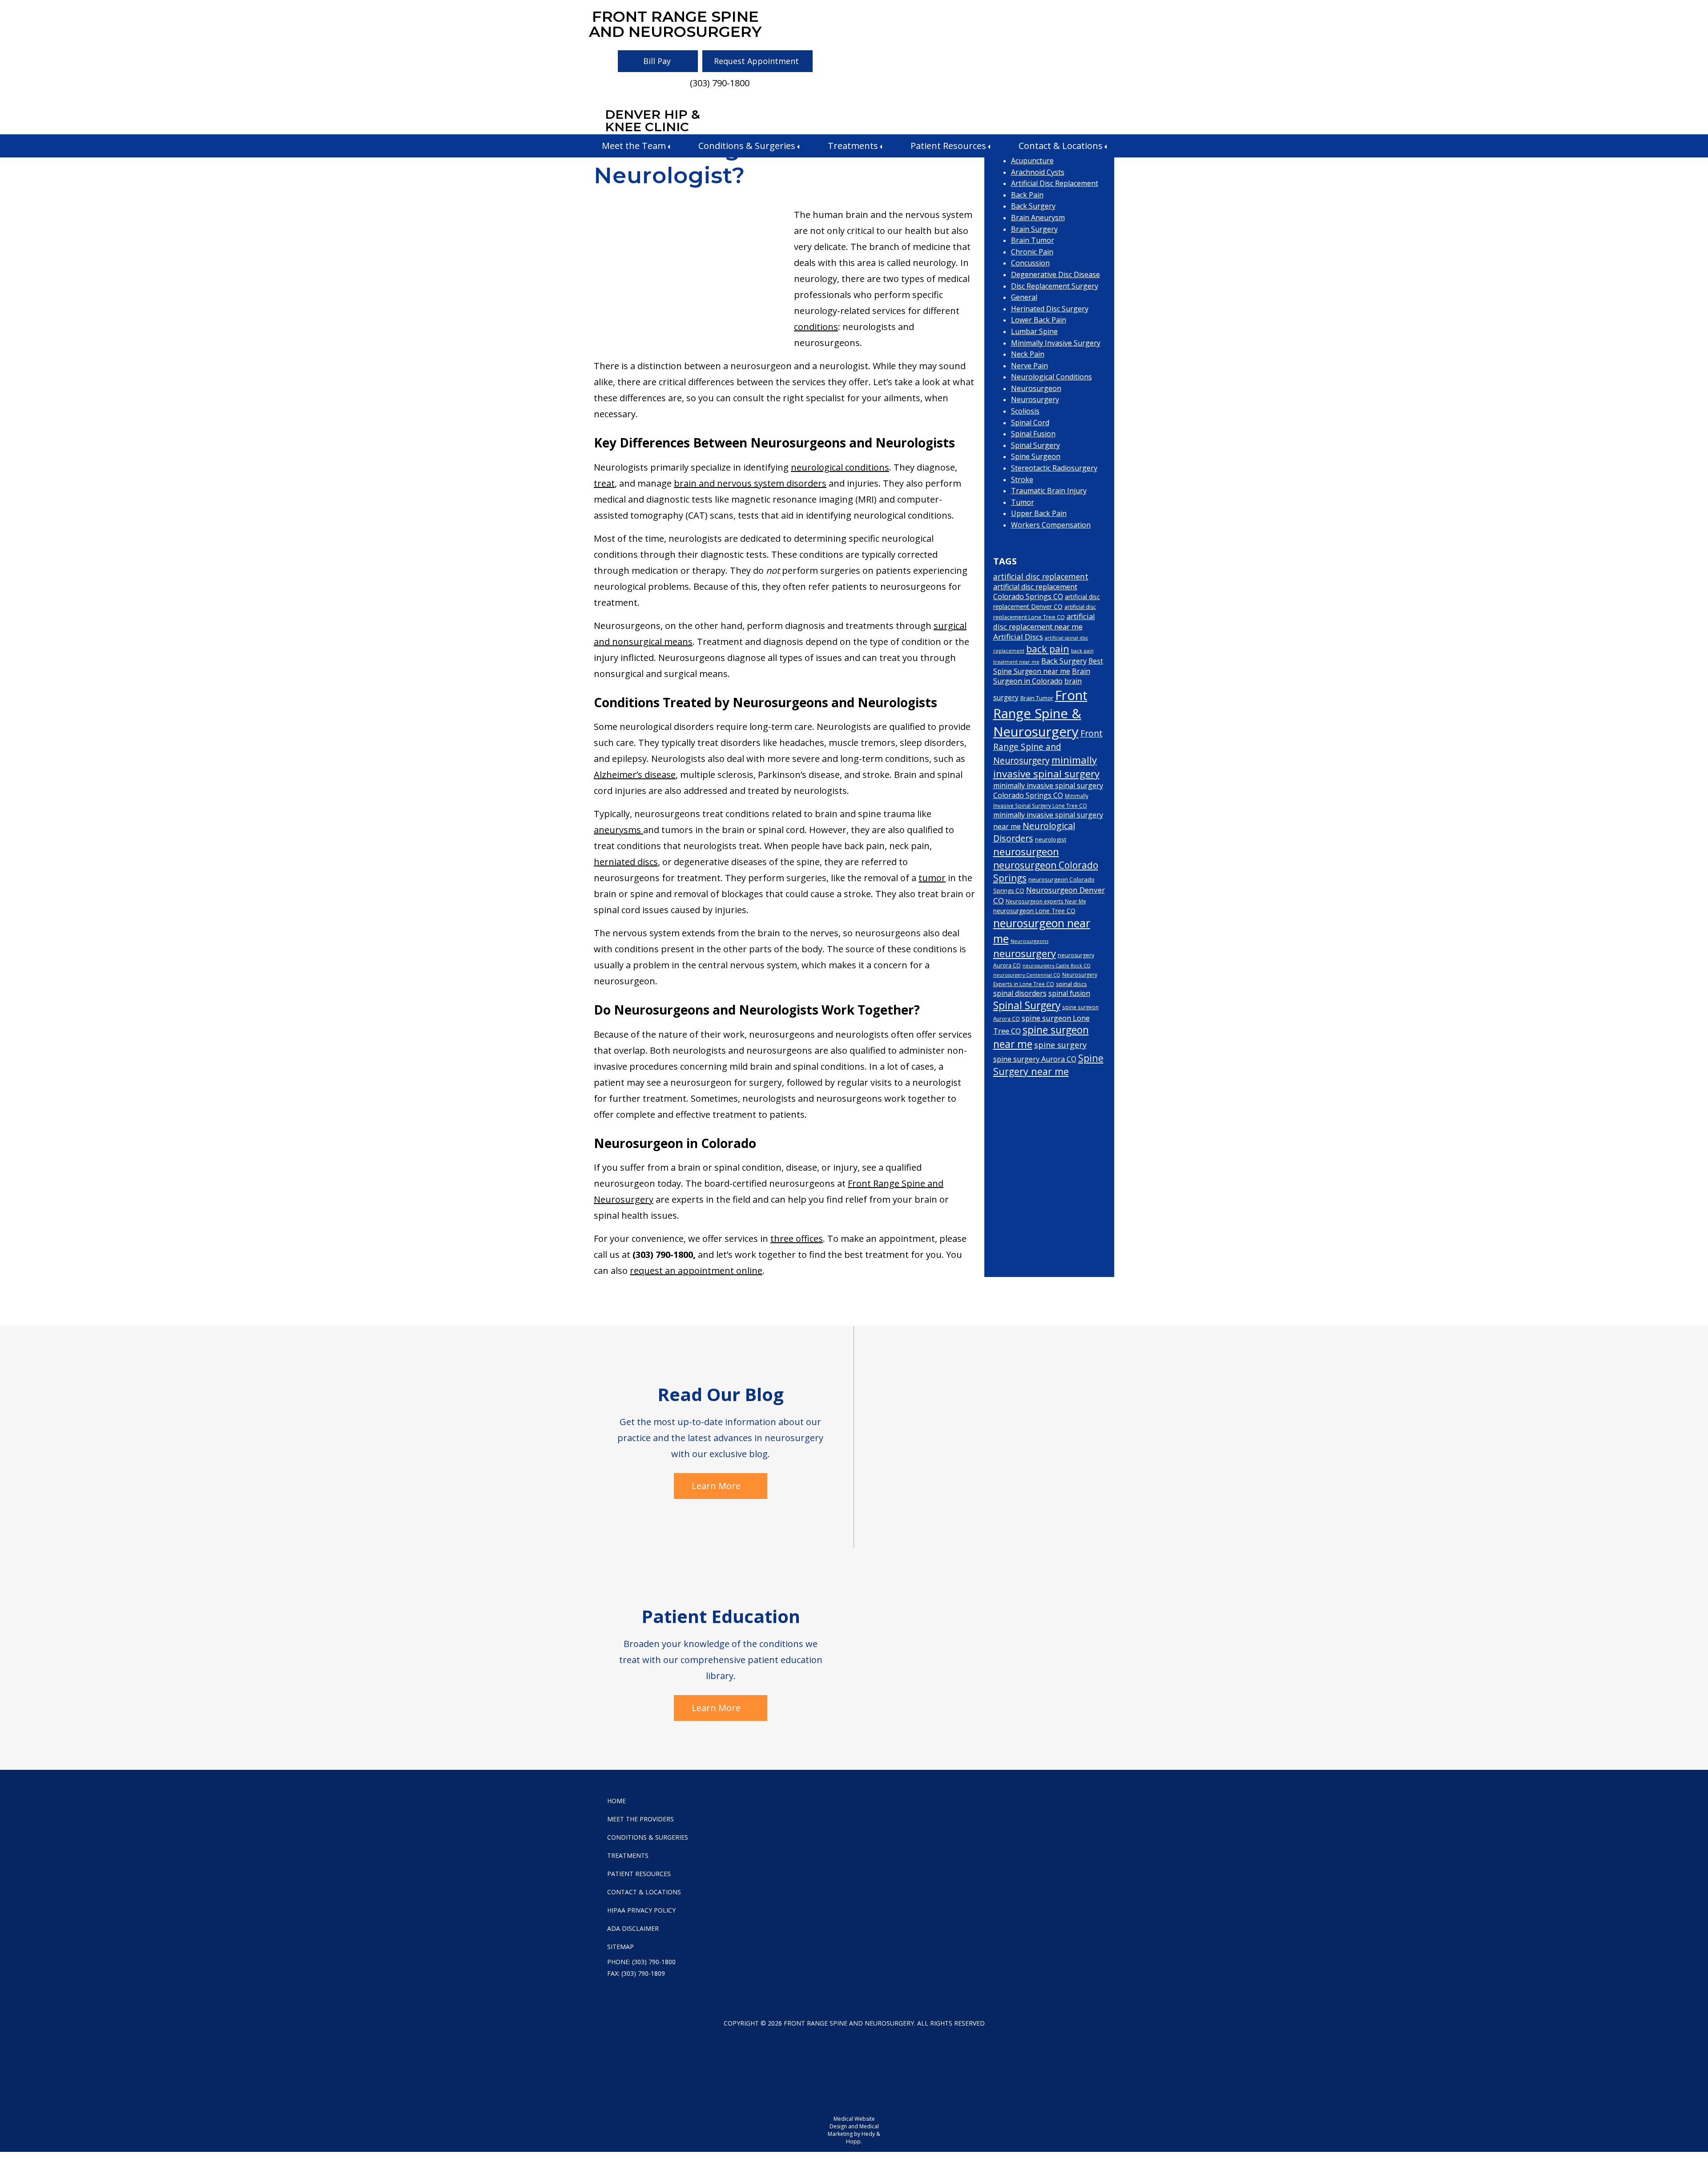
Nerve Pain (1029, 366)
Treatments (853, 146)
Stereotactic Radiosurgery (1054, 468)
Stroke (1022, 479)
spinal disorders (1020, 993)
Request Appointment (756, 61)
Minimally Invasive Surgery (1056, 343)
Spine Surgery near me (1048, 1065)
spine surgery (1060, 1045)
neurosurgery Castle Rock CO (1057, 966)
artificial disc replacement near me (1044, 621)
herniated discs (626, 862)
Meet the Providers (640, 1819)
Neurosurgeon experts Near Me (1046, 901)
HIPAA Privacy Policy (641, 1910)
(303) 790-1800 (720, 83)
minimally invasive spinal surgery (1046, 767)
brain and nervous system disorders (750, 483)
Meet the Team (634, 146)
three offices (797, 1239)
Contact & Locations (1061, 146)
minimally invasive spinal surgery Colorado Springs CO (1048, 790)
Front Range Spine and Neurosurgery (1048, 747)
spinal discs (1072, 984)
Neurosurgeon (1036, 388)
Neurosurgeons (1029, 941)
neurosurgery (1025, 953)
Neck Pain (1028, 354)
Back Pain (1027, 195)
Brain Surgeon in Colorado (1042, 676)
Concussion (1030, 263)
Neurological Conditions (1051, 377)
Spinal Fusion (1033, 434)
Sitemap (620, 1947)
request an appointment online (696, 1271)
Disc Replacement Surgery (1055, 286)
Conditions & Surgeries (747, 146)
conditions (816, 327)
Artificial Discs (1018, 637)
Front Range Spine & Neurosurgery (1040, 713)
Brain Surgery (1034, 229)
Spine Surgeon (1036, 456)
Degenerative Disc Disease (1055, 274)
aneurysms (618, 830)
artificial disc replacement (1041, 576)
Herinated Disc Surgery (1050, 309)
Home (616, 1801)
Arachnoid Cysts (1038, 172)
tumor (932, 878)
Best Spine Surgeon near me (1048, 666)
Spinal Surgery (1035, 445)
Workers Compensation (1051, 525)
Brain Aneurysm (1038, 218)
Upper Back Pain (1039, 513)
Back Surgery (1033, 206)
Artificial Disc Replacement (1055, 183)
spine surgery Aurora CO (1035, 1059)
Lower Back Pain (1039, 320)
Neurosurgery (1035, 399)
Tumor (1023, 502)
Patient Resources (948, 146)
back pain (1048, 649)
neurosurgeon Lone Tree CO (1034, 911)
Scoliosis (1025, 411)
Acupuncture (1032, 161)
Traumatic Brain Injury (1049, 491)
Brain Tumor (1033, 240)
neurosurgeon (1026, 852)
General (1024, 297)
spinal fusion (1069, 993)
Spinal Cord (1030, 423)
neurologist (1051, 839)
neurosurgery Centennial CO (1027, 975)
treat (604, 483)
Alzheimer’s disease (635, 775)
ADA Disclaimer (633, 1928)
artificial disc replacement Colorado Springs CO (1035, 592)
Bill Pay (657, 61)
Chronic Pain (1032, 252)
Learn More (716, 1486)
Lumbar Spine (1034, 331)
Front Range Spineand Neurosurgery (675, 24)
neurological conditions (840, 467)
